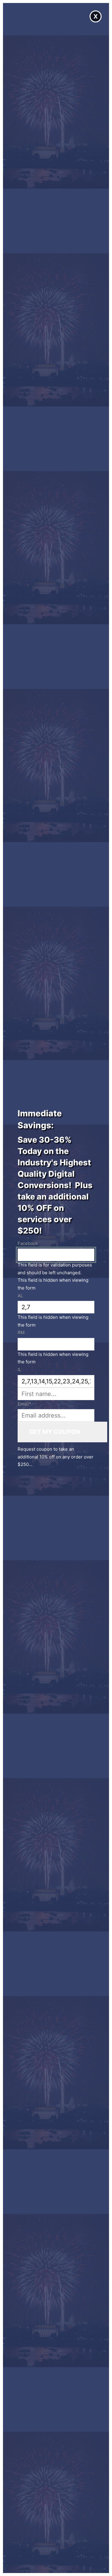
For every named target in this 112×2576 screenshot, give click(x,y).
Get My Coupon (55, 1432)
